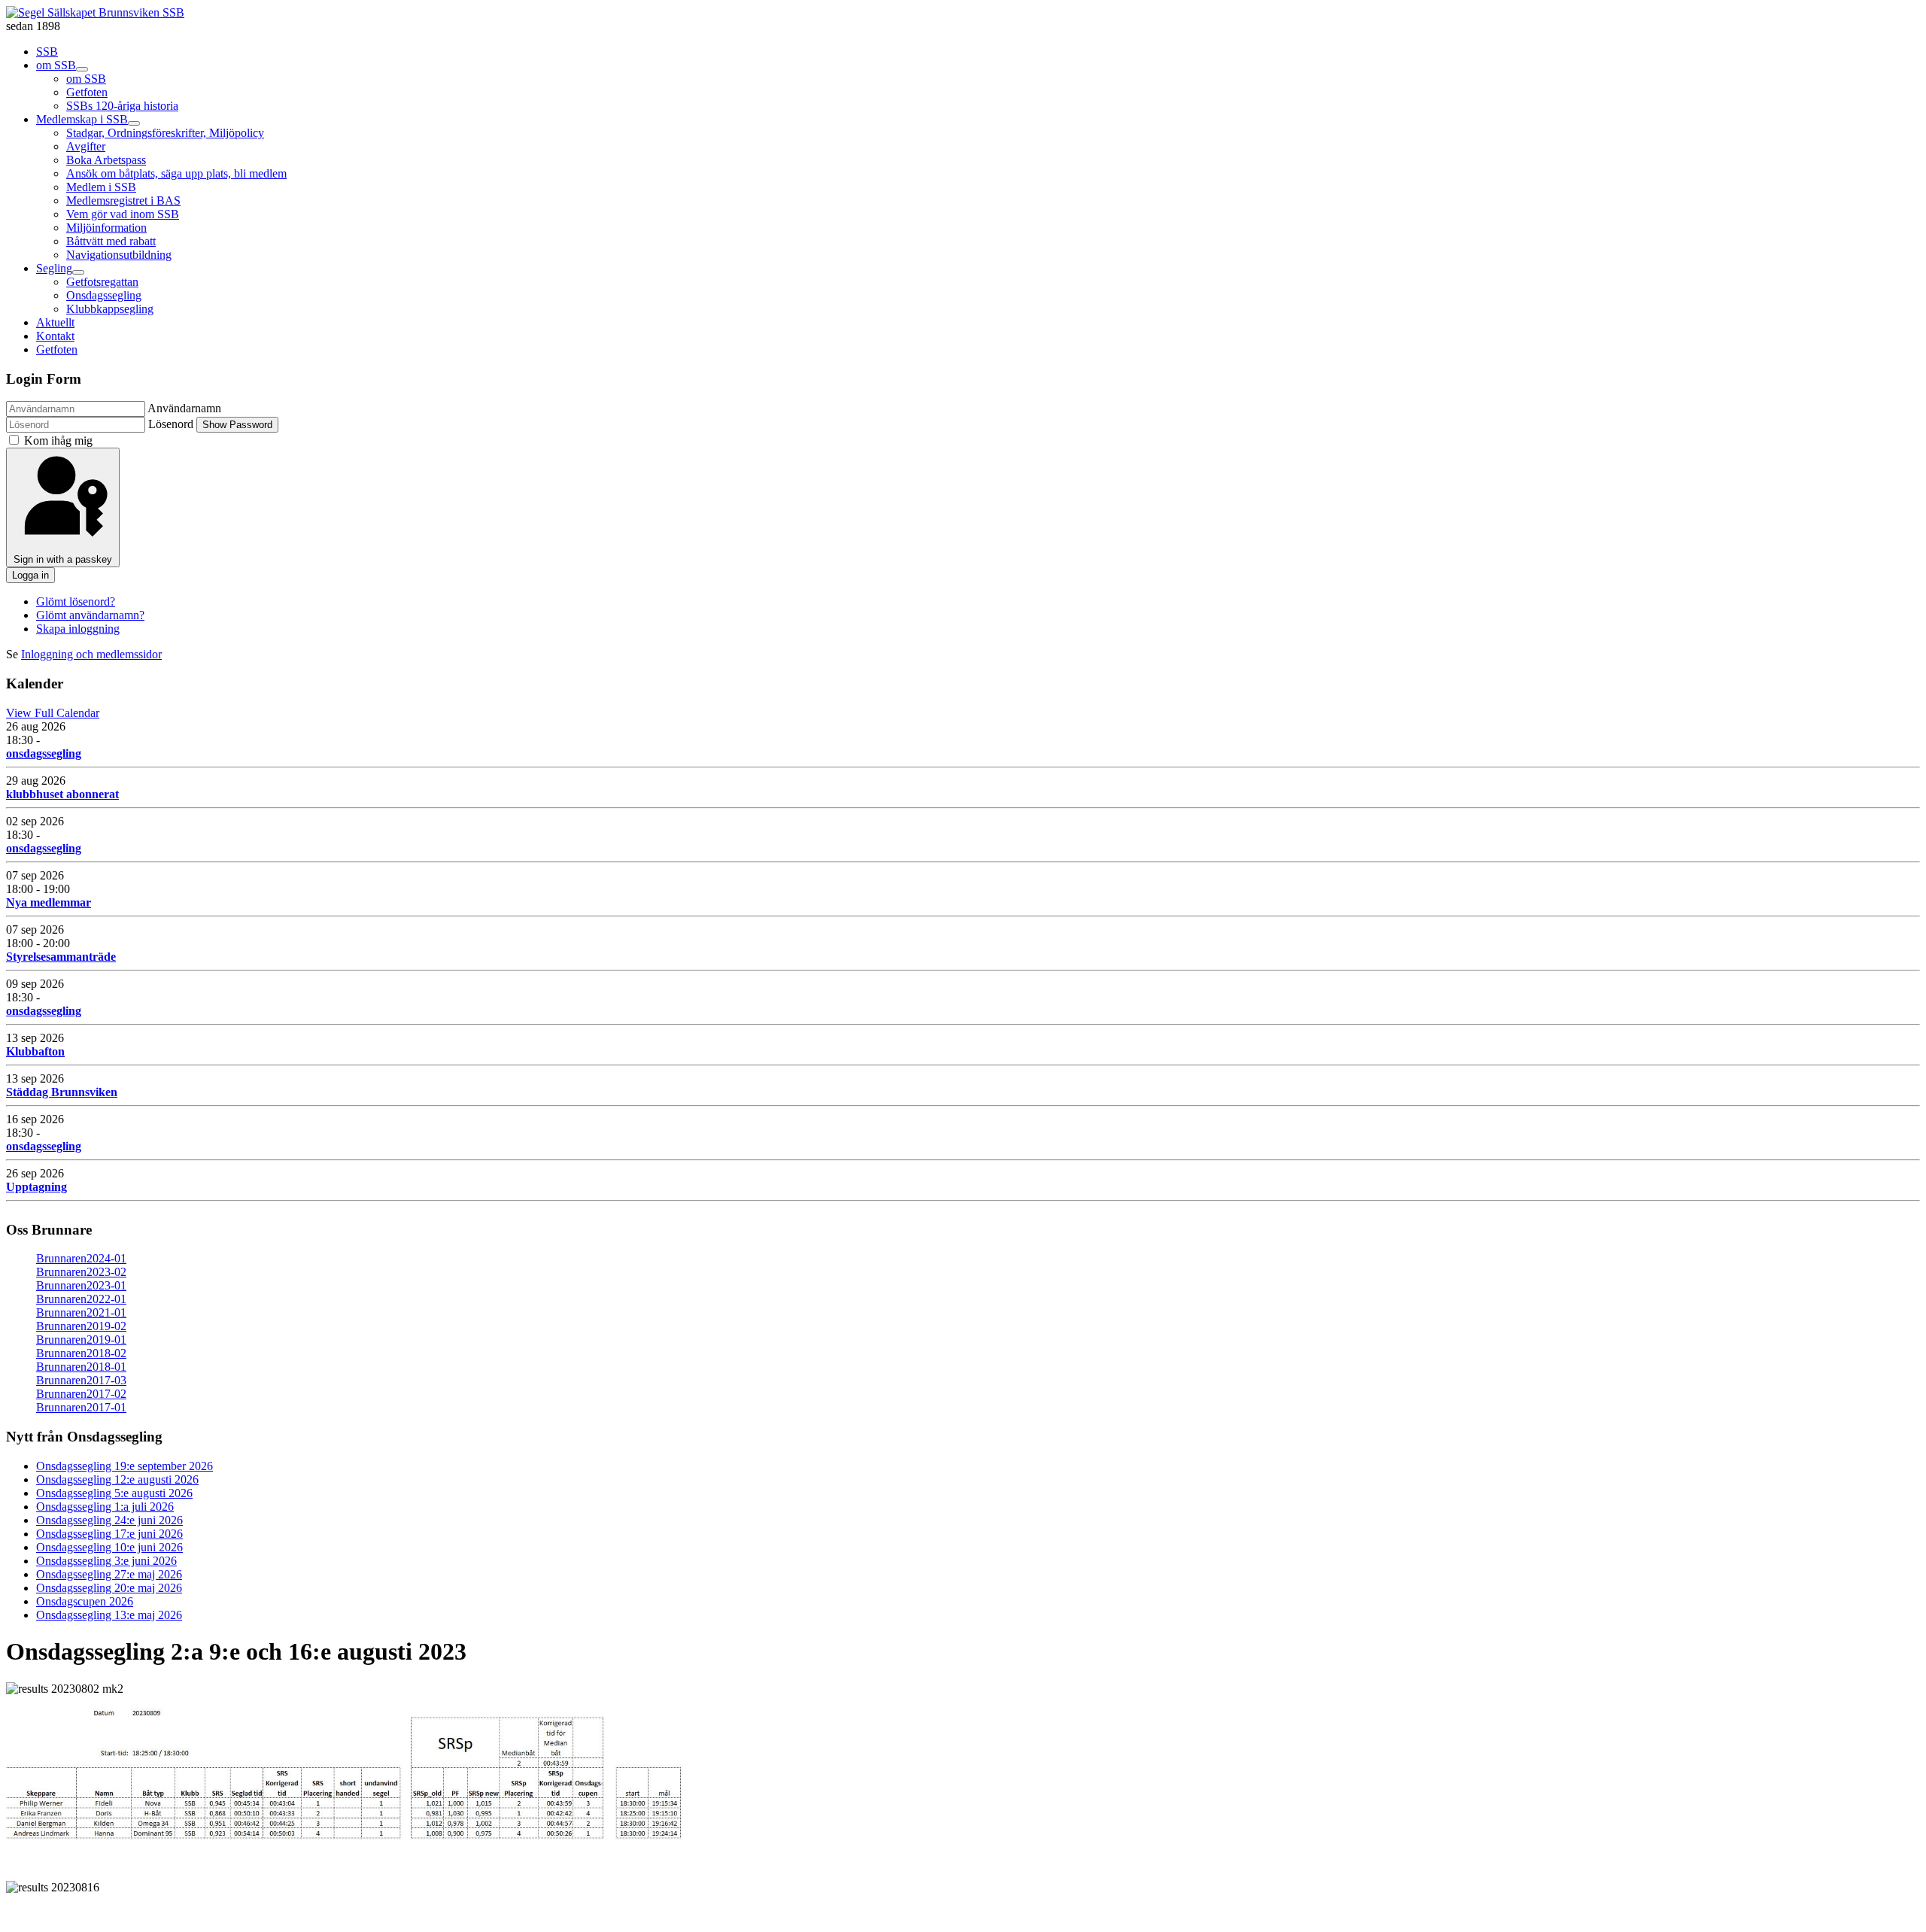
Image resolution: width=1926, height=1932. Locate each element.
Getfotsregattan (102, 282)
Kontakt (55, 336)
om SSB (56, 65)
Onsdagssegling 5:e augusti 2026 (114, 1493)
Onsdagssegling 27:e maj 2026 (109, 1574)
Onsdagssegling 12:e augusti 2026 (117, 1479)
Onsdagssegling (104, 295)
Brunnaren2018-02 (81, 1353)
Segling (54, 268)
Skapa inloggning (78, 629)
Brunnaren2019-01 (81, 1340)
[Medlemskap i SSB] (134, 123)
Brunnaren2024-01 (81, 1258)
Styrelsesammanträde (61, 957)
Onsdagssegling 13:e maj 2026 (109, 1615)
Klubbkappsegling (110, 309)
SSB (47, 52)
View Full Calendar (53, 713)
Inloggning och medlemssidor (91, 654)
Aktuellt (55, 322)
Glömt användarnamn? (90, 615)
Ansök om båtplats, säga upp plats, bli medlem (176, 173)
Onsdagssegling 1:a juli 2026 (105, 1507)
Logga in (30, 575)
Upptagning (36, 1187)
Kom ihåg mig (58, 440)
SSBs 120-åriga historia (122, 106)
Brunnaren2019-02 (81, 1326)
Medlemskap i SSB (82, 119)
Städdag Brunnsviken (62, 1092)
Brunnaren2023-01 (81, 1285)
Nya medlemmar (49, 902)
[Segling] (78, 272)
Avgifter (86, 146)
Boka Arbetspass (106, 160)
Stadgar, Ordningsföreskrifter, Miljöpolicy (165, 133)
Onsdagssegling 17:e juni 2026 (109, 1534)
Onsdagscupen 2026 (85, 1601)
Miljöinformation (106, 228)
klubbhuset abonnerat (62, 794)
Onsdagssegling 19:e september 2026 (125, 1466)
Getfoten (87, 92)
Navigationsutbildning (119, 255)
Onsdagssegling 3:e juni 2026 (106, 1561)
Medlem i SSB (101, 187)
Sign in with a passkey (63, 559)
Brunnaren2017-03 (81, 1380)
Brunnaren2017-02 (81, 1394)
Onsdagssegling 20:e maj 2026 (109, 1588)
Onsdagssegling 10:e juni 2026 (109, 1547)
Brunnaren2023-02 (81, 1272)
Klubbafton (35, 1051)
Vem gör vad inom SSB (123, 214)
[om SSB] (82, 69)
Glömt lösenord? (76, 601)
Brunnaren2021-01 (81, 1312)
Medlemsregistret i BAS (123, 200)
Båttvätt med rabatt (111, 241)
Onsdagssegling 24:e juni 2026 (109, 1520)
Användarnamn (184, 408)
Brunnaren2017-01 (81, 1407)
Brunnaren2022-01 (81, 1299)
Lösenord (171, 424)
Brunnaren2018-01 (81, 1367)
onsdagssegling (44, 753)
